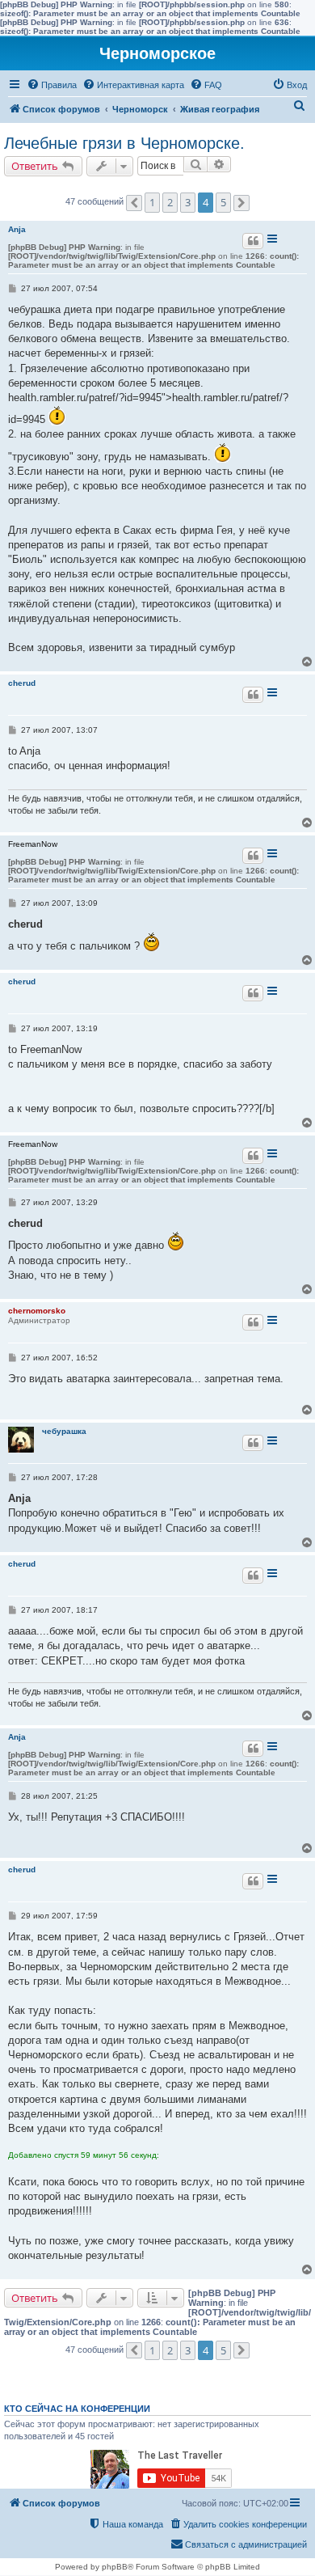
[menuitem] (52, 85)
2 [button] (170, 202)
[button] (134, 203)
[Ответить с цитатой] (253, 241)
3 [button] (188, 202)
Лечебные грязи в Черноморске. (124, 143)
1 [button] (152, 202)
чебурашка (64, 1431)
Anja (17, 229)
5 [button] (223, 202)
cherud (22, 683)
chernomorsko (37, 1311)
